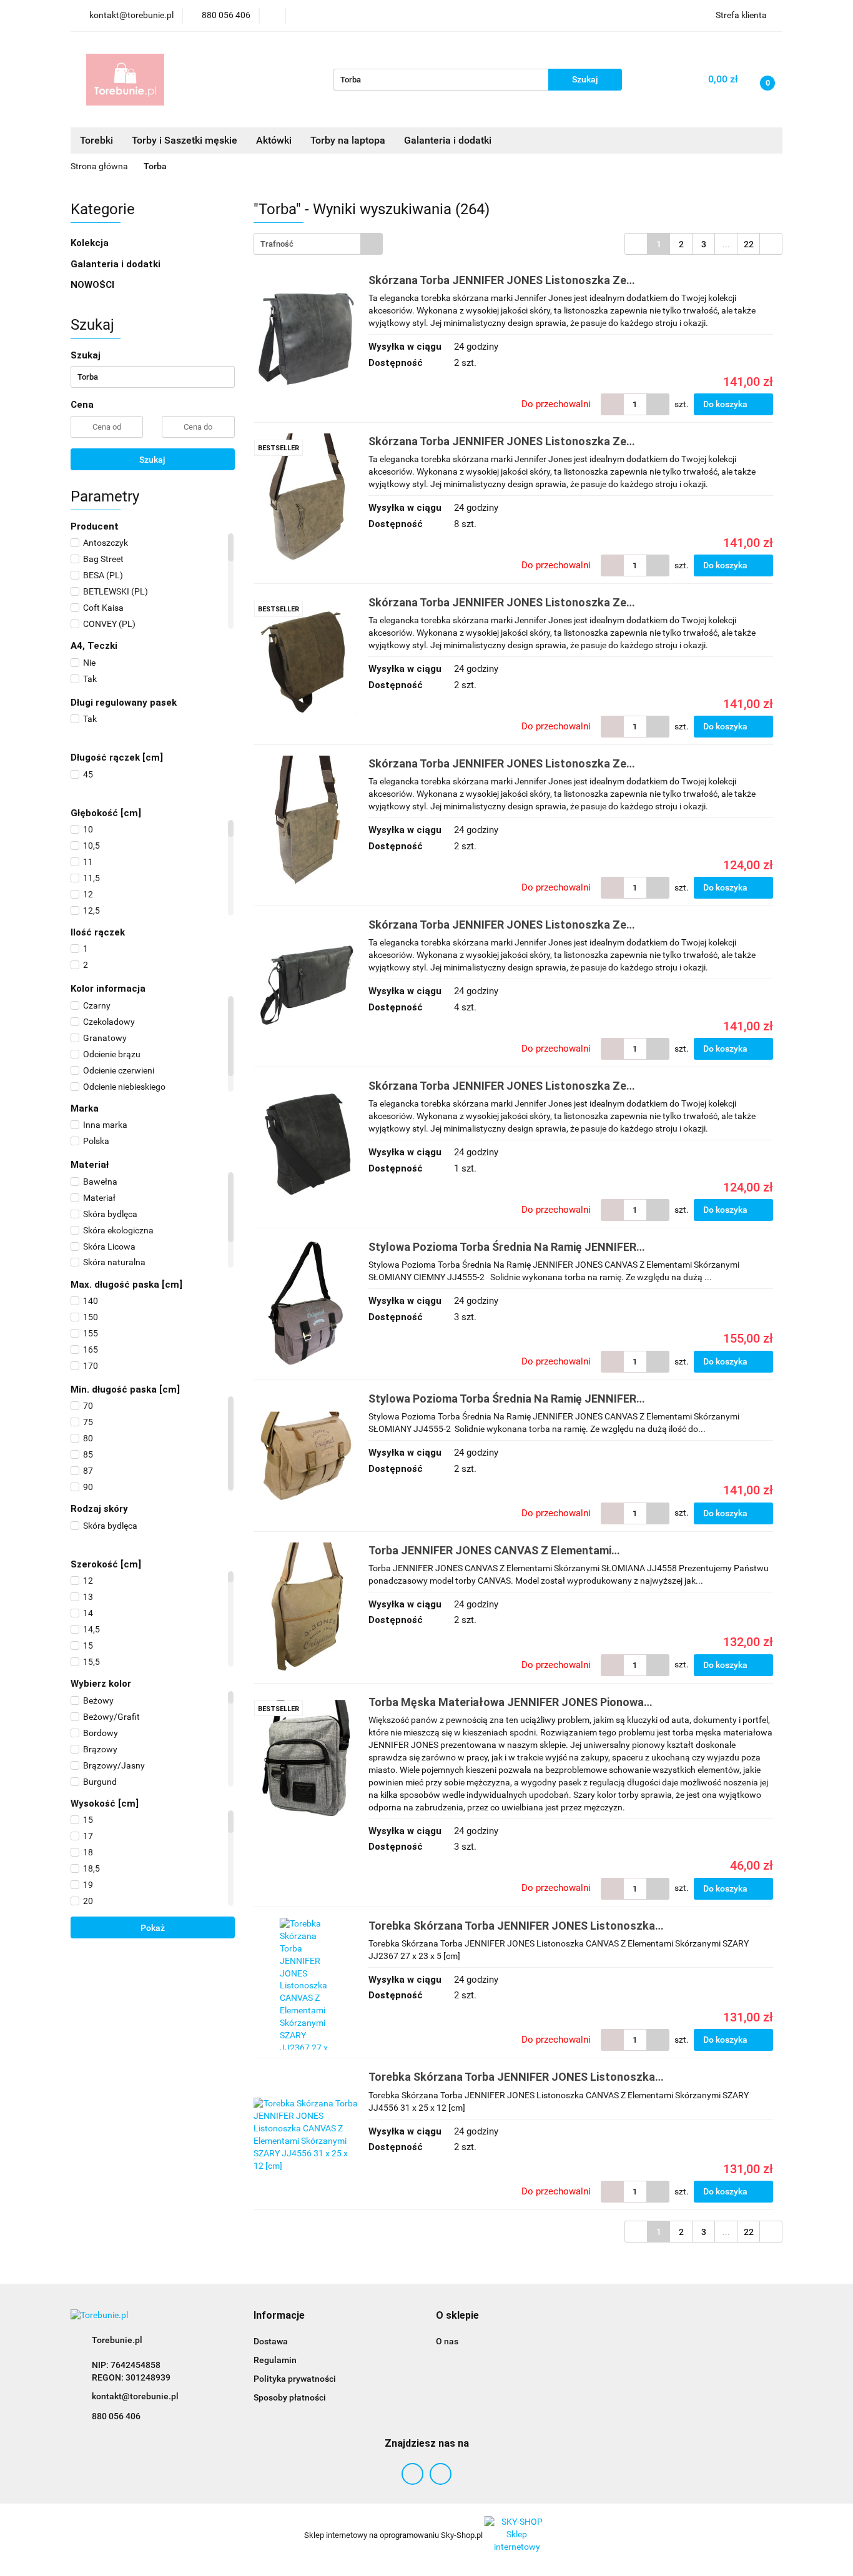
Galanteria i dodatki (117, 264)
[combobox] (318, 244)
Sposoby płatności (290, 2397)
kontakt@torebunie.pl (135, 2396)
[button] (279, 2316)
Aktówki (274, 140)
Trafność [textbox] (277, 244)
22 (749, 244)
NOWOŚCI (92, 285)
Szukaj (152, 460)
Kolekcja (91, 243)
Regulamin (275, 2360)
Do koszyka (726, 404)
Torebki (96, 140)
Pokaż (153, 1928)
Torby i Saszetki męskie (185, 140)
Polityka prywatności (295, 2379)
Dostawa (271, 2341)
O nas (447, 2341)
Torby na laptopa (348, 140)
